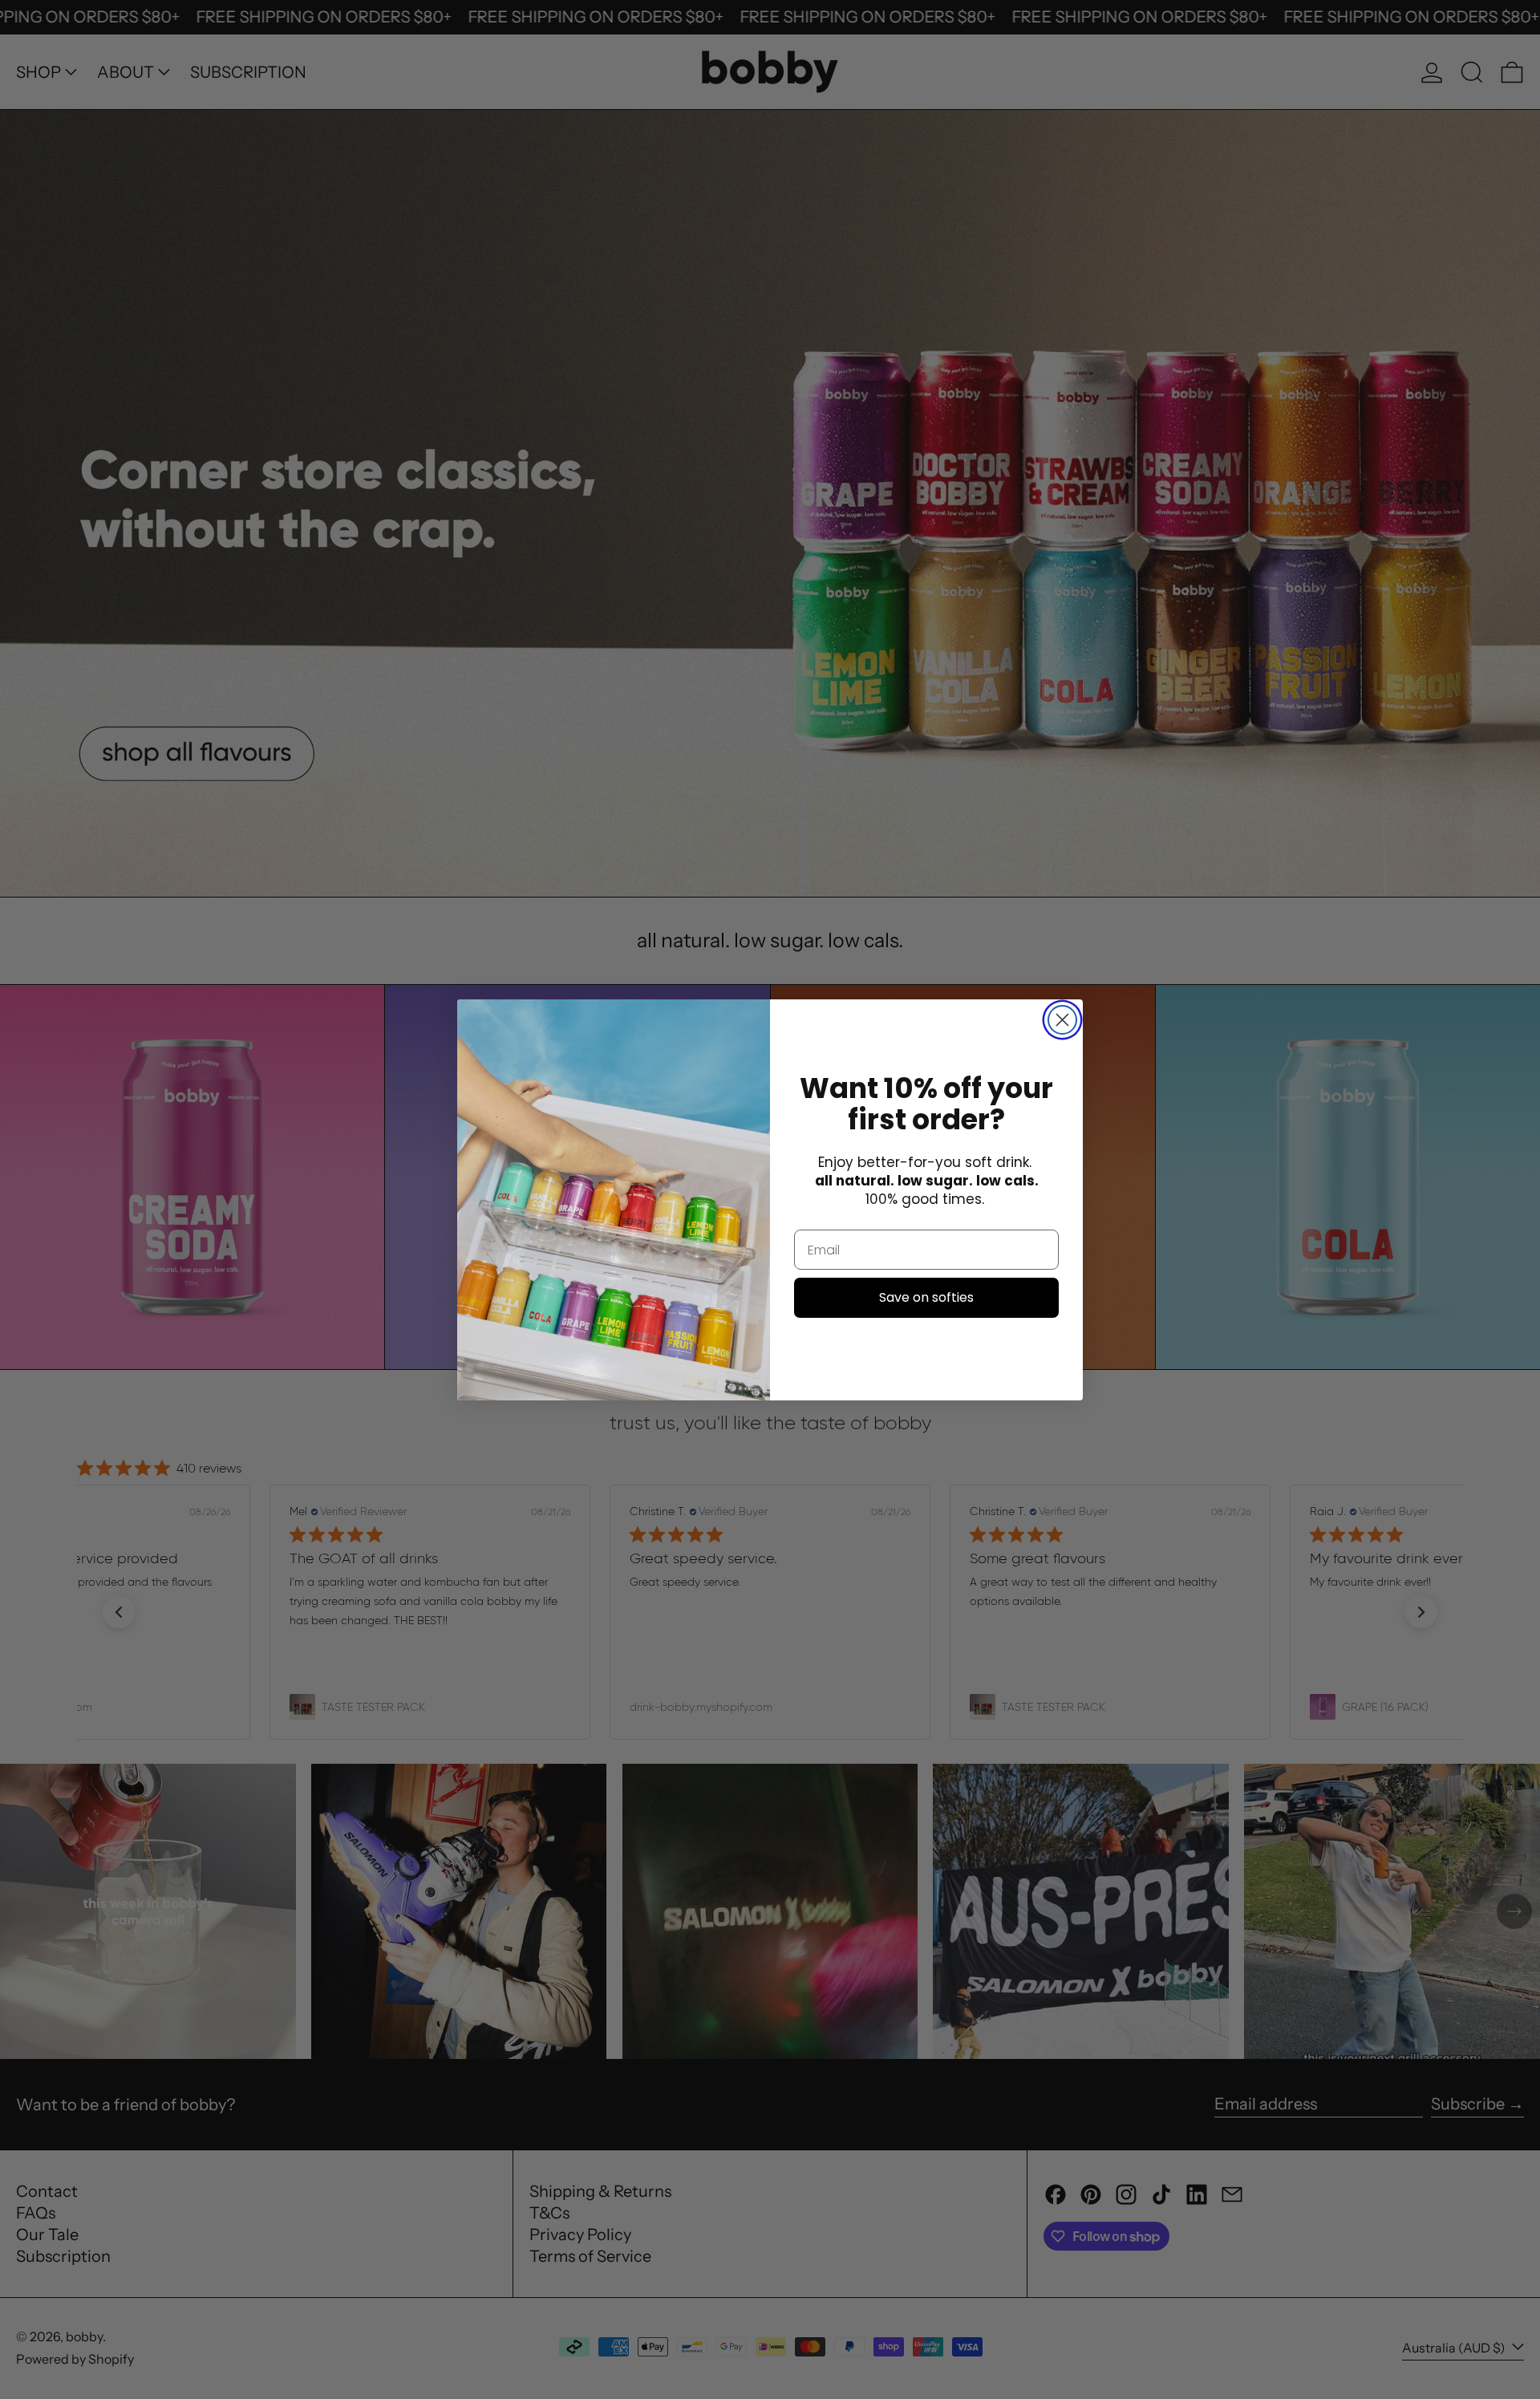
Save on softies (926, 1297)
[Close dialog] (1062, 1020)
